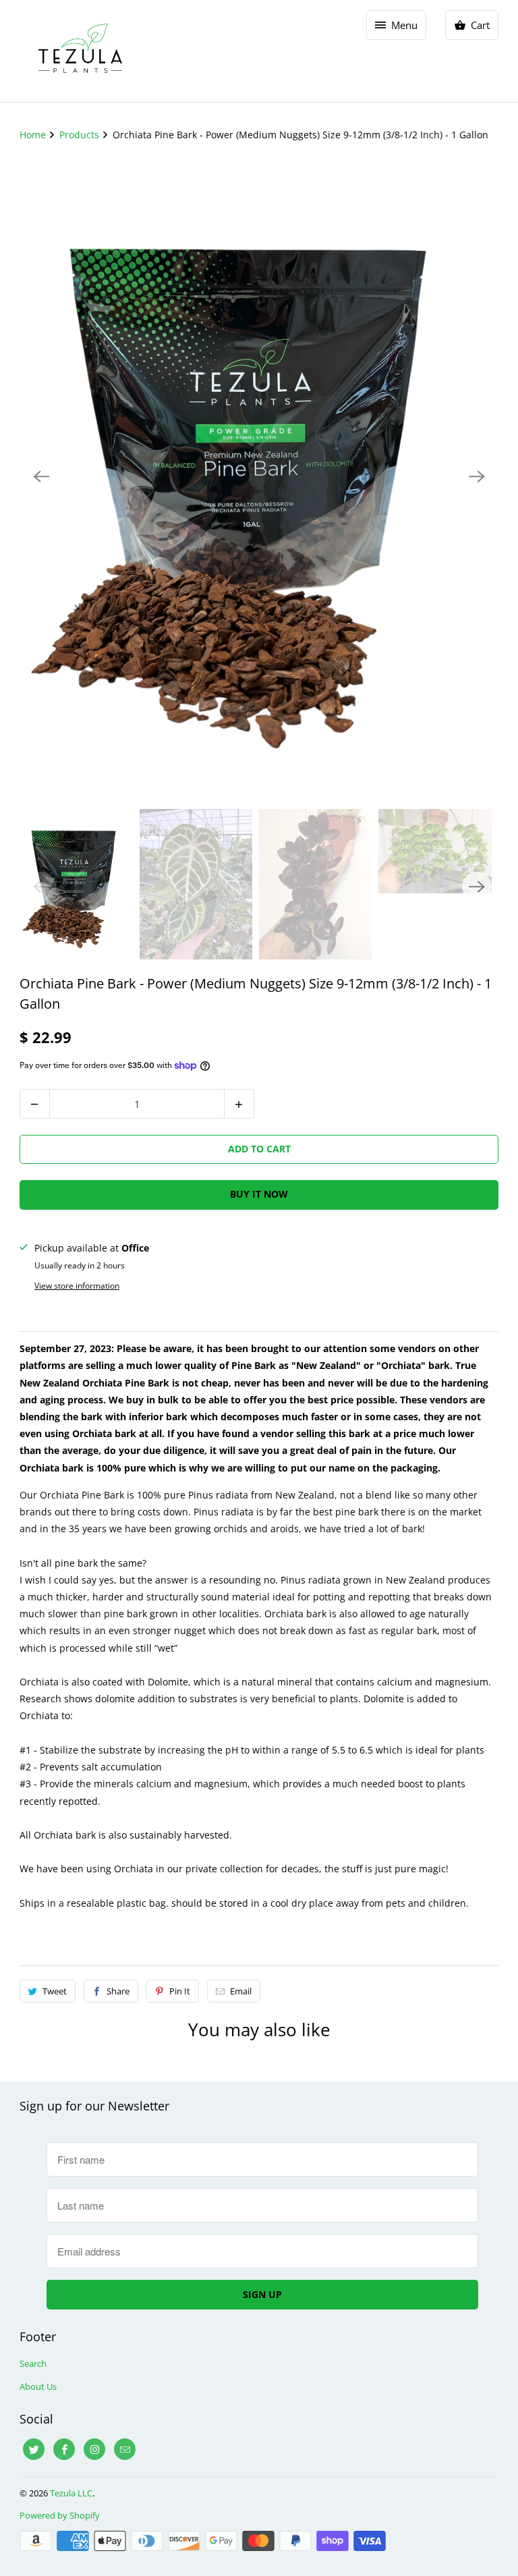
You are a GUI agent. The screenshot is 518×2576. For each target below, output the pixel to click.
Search (33, 2363)
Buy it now (259, 1194)
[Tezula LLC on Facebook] (64, 2449)
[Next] (477, 476)
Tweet (55, 1991)
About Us (38, 2386)
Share (118, 1991)
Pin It (180, 1991)
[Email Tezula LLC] (125, 2449)
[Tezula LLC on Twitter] (34, 2449)
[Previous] (41, 476)
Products (81, 135)
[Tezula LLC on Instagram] (94, 2449)
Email (241, 1991)
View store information (77, 1286)
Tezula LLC (71, 2493)
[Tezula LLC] (80, 51)
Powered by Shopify (60, 2515)
